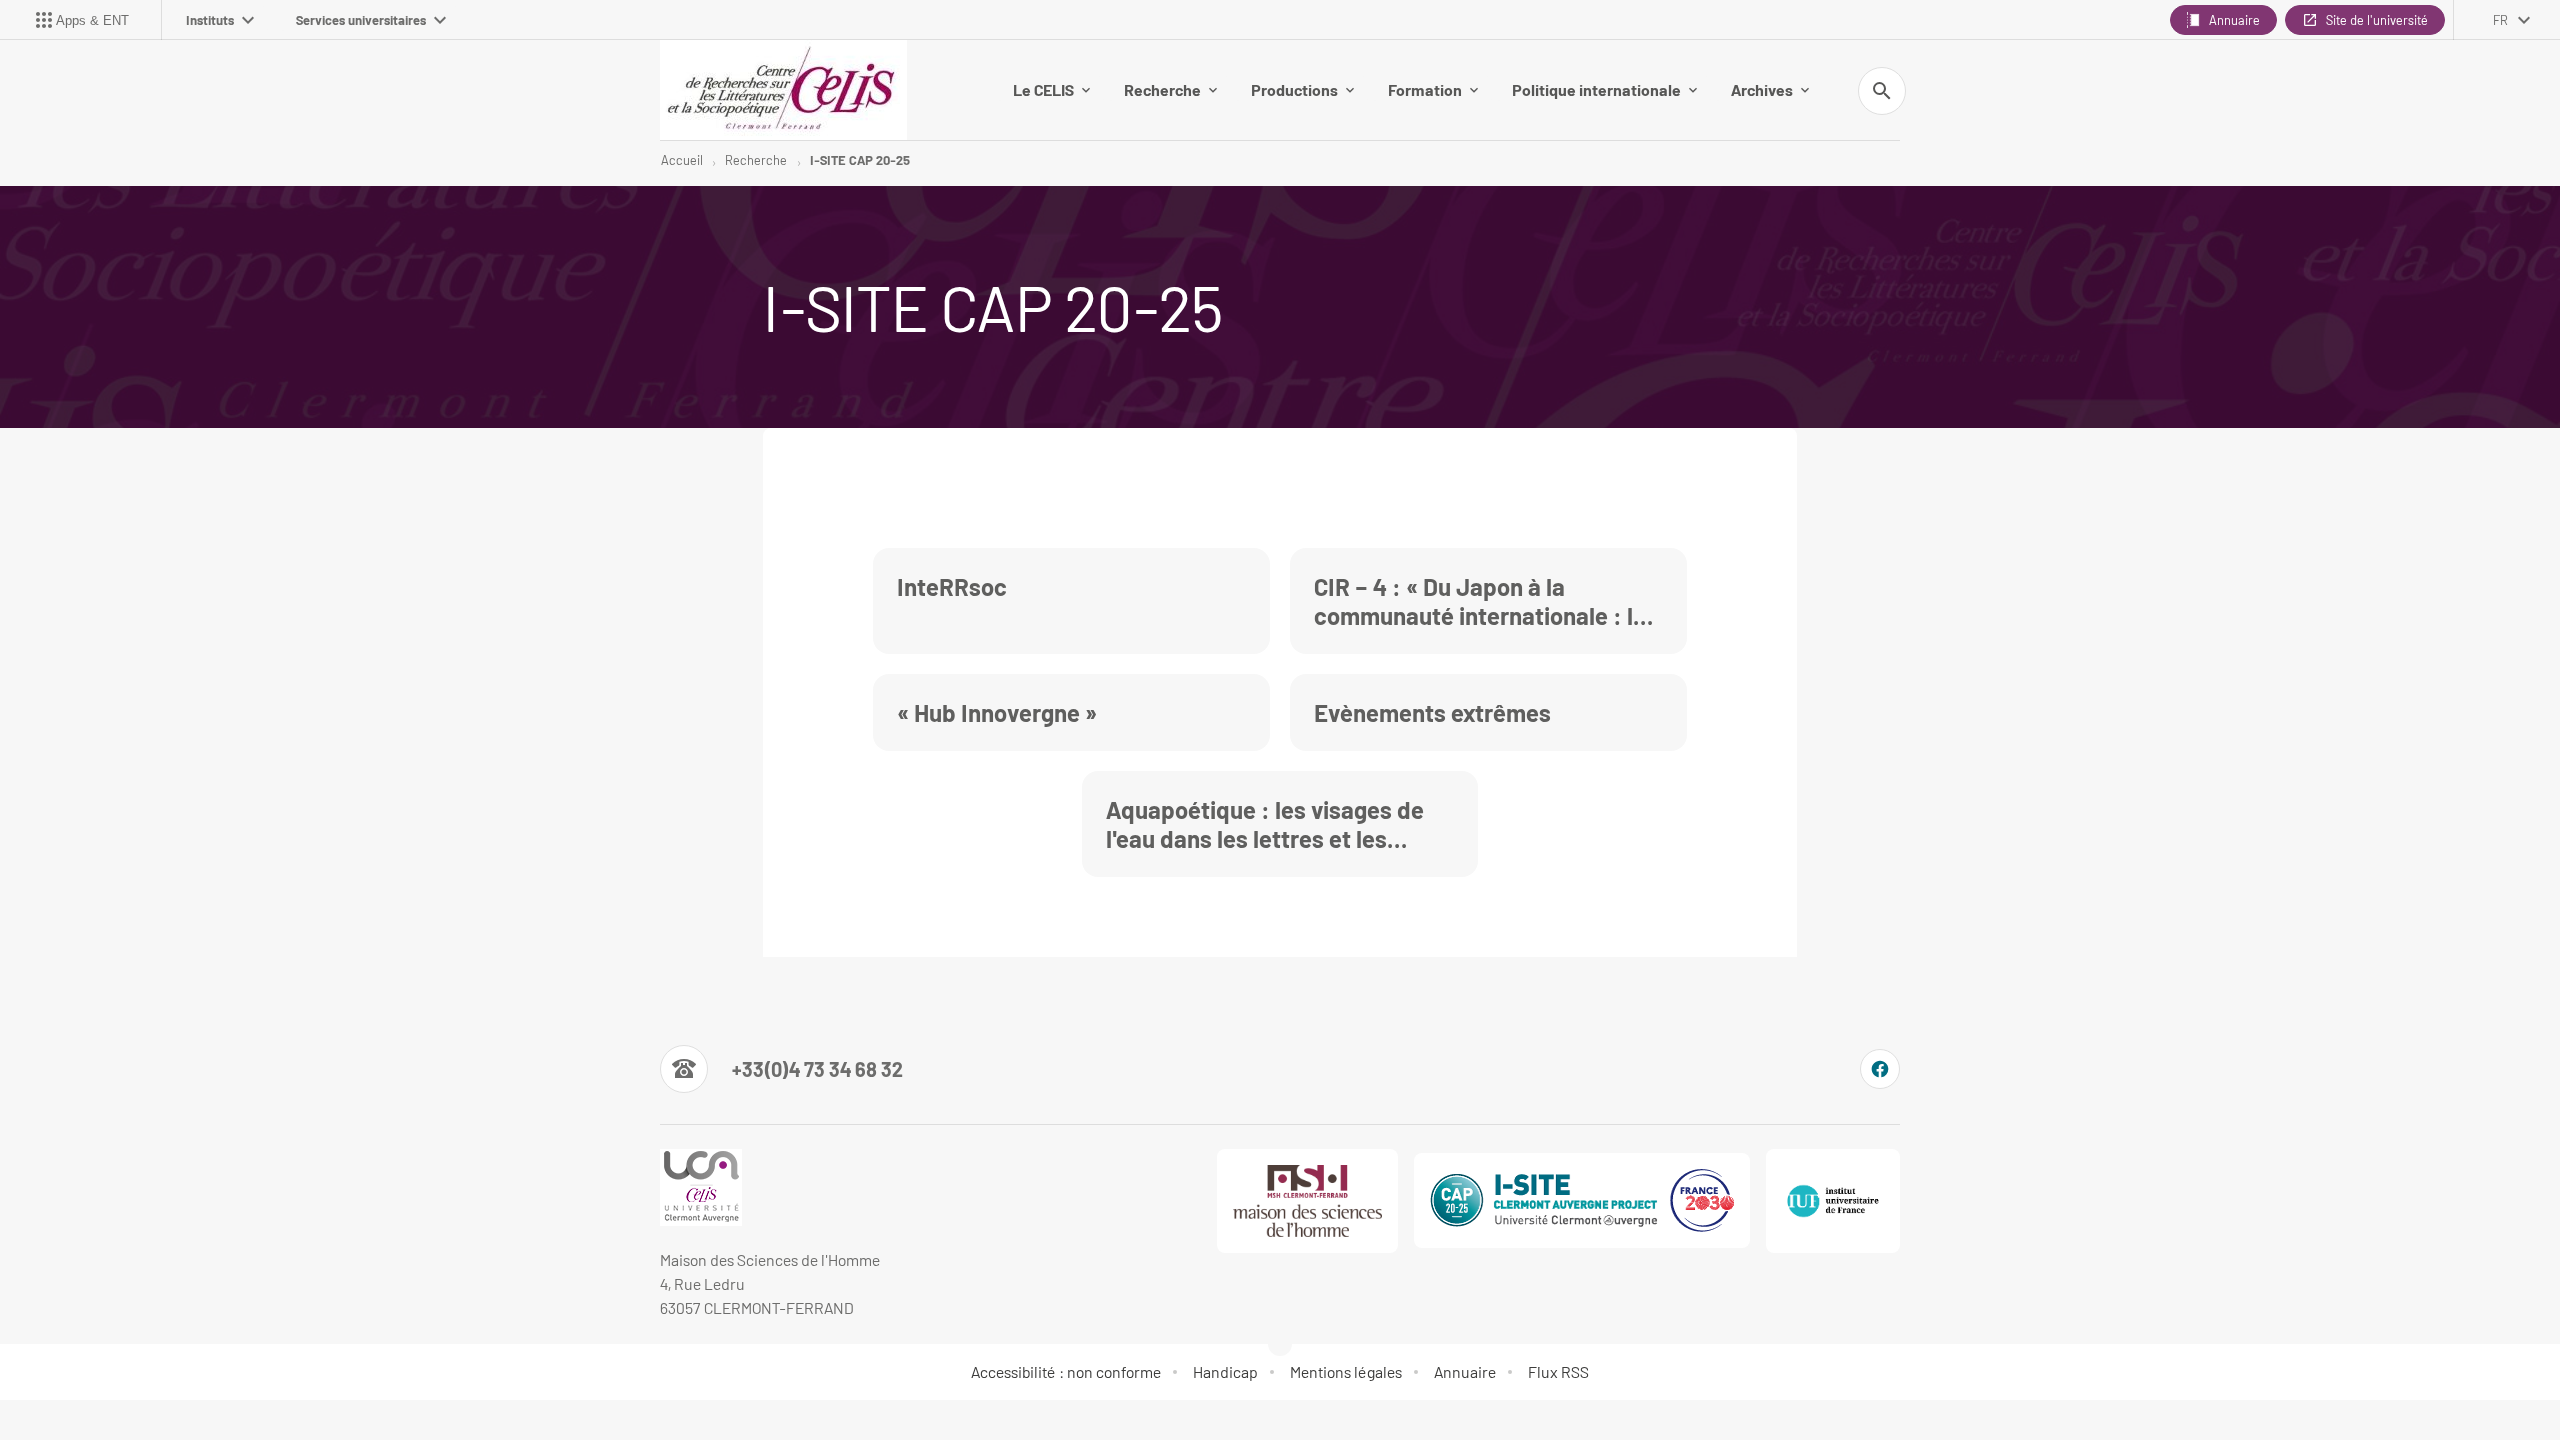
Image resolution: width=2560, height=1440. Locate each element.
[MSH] (1308, 1201)
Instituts (210, 20)
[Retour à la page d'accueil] (783, 90)
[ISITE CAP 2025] (1582, 1200)
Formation (1425, 89)
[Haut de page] (156, 1380)
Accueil (682, 160)
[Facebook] (1880, 1069)
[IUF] (1833, 1201)
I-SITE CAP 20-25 (860, 160)
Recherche (1162, 89)
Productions (1294, 89)
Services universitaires (361, 20)
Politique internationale (1596, 89)
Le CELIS (1043, 89)
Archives (1762, 89)
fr (2500, 20)
